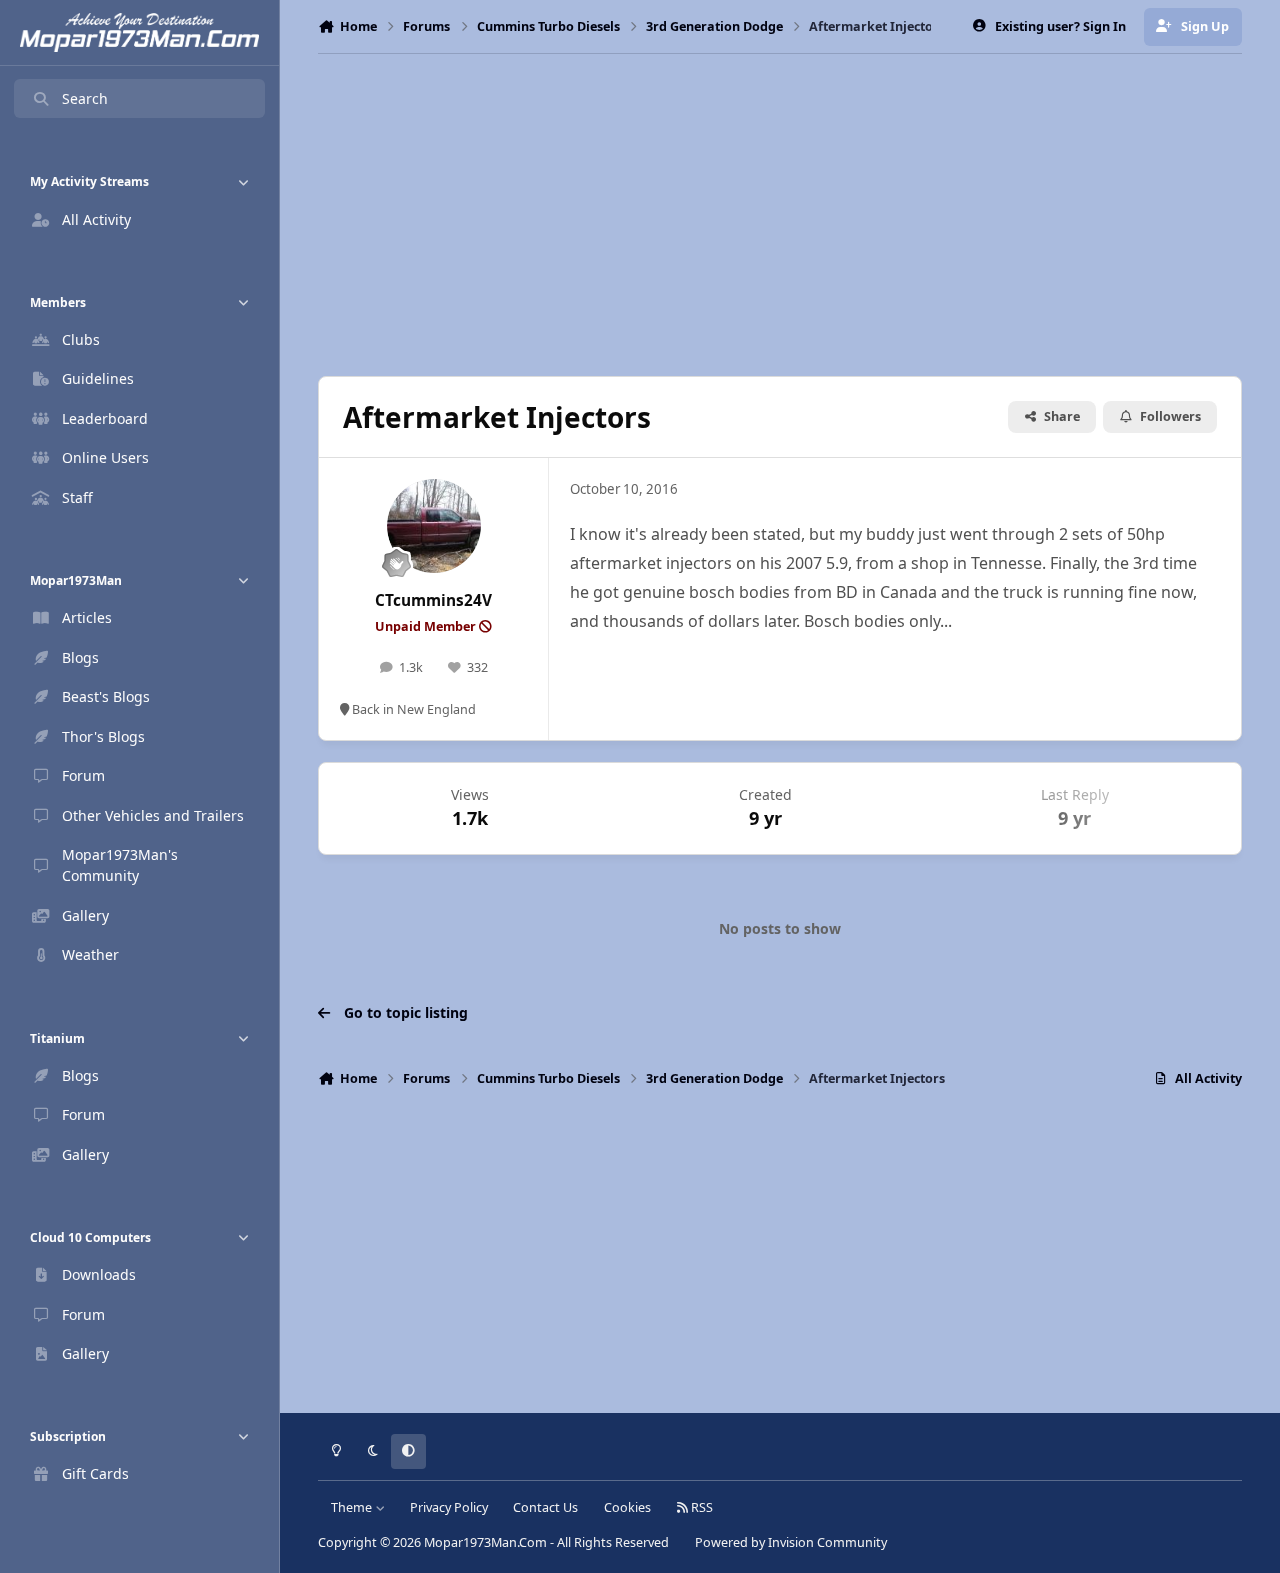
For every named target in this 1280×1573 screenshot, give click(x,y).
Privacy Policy (449, 1507)
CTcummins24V (433, 600)
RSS (700, 1507)
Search (85, 98)
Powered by (791, 1542)
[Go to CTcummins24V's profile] (434, 526)
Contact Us (545, 1507)
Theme (353, 1507)
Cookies (627, 1507)
